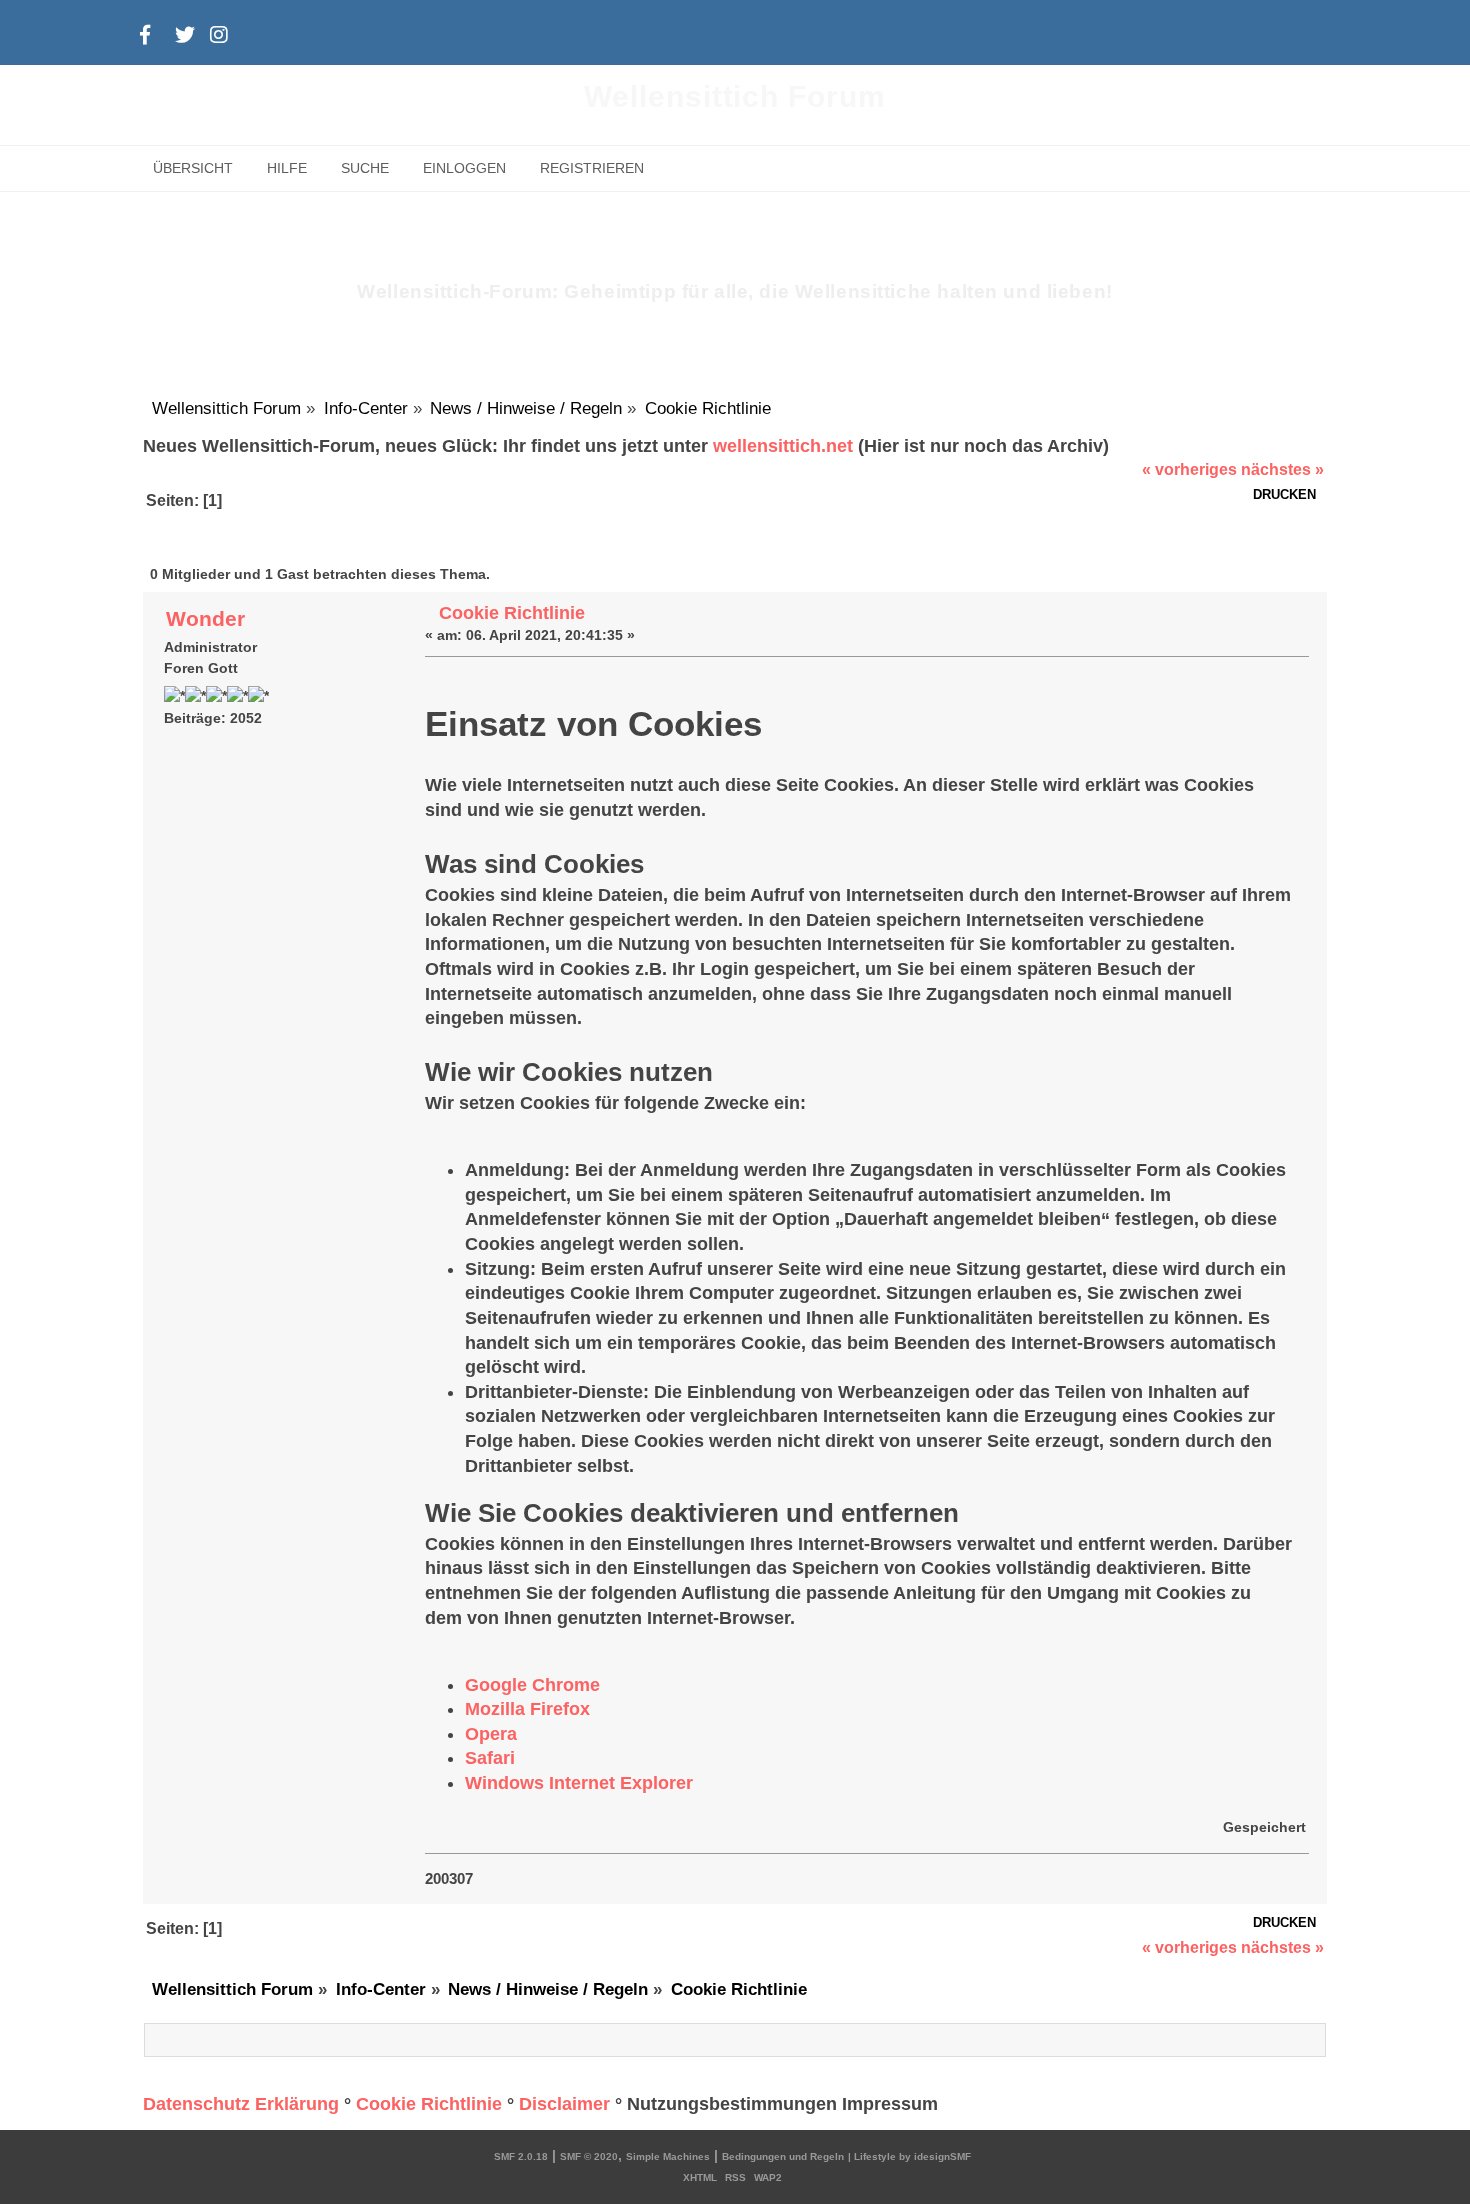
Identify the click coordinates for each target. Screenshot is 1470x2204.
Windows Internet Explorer (579, 1783)
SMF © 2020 (589, 2156)
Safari (490, 1758)
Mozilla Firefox (527, 1709)
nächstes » (1282, 469)
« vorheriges (1189, 469)
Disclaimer (564, 2104)
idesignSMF (942, 2156)
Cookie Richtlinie (512, 613)
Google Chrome (532, 1685)
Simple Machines (668, 2156)
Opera (491, 1734)
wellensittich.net (783, 446)
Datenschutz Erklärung (241, 2104)
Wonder (205, 618)
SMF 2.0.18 (521, 2156)
